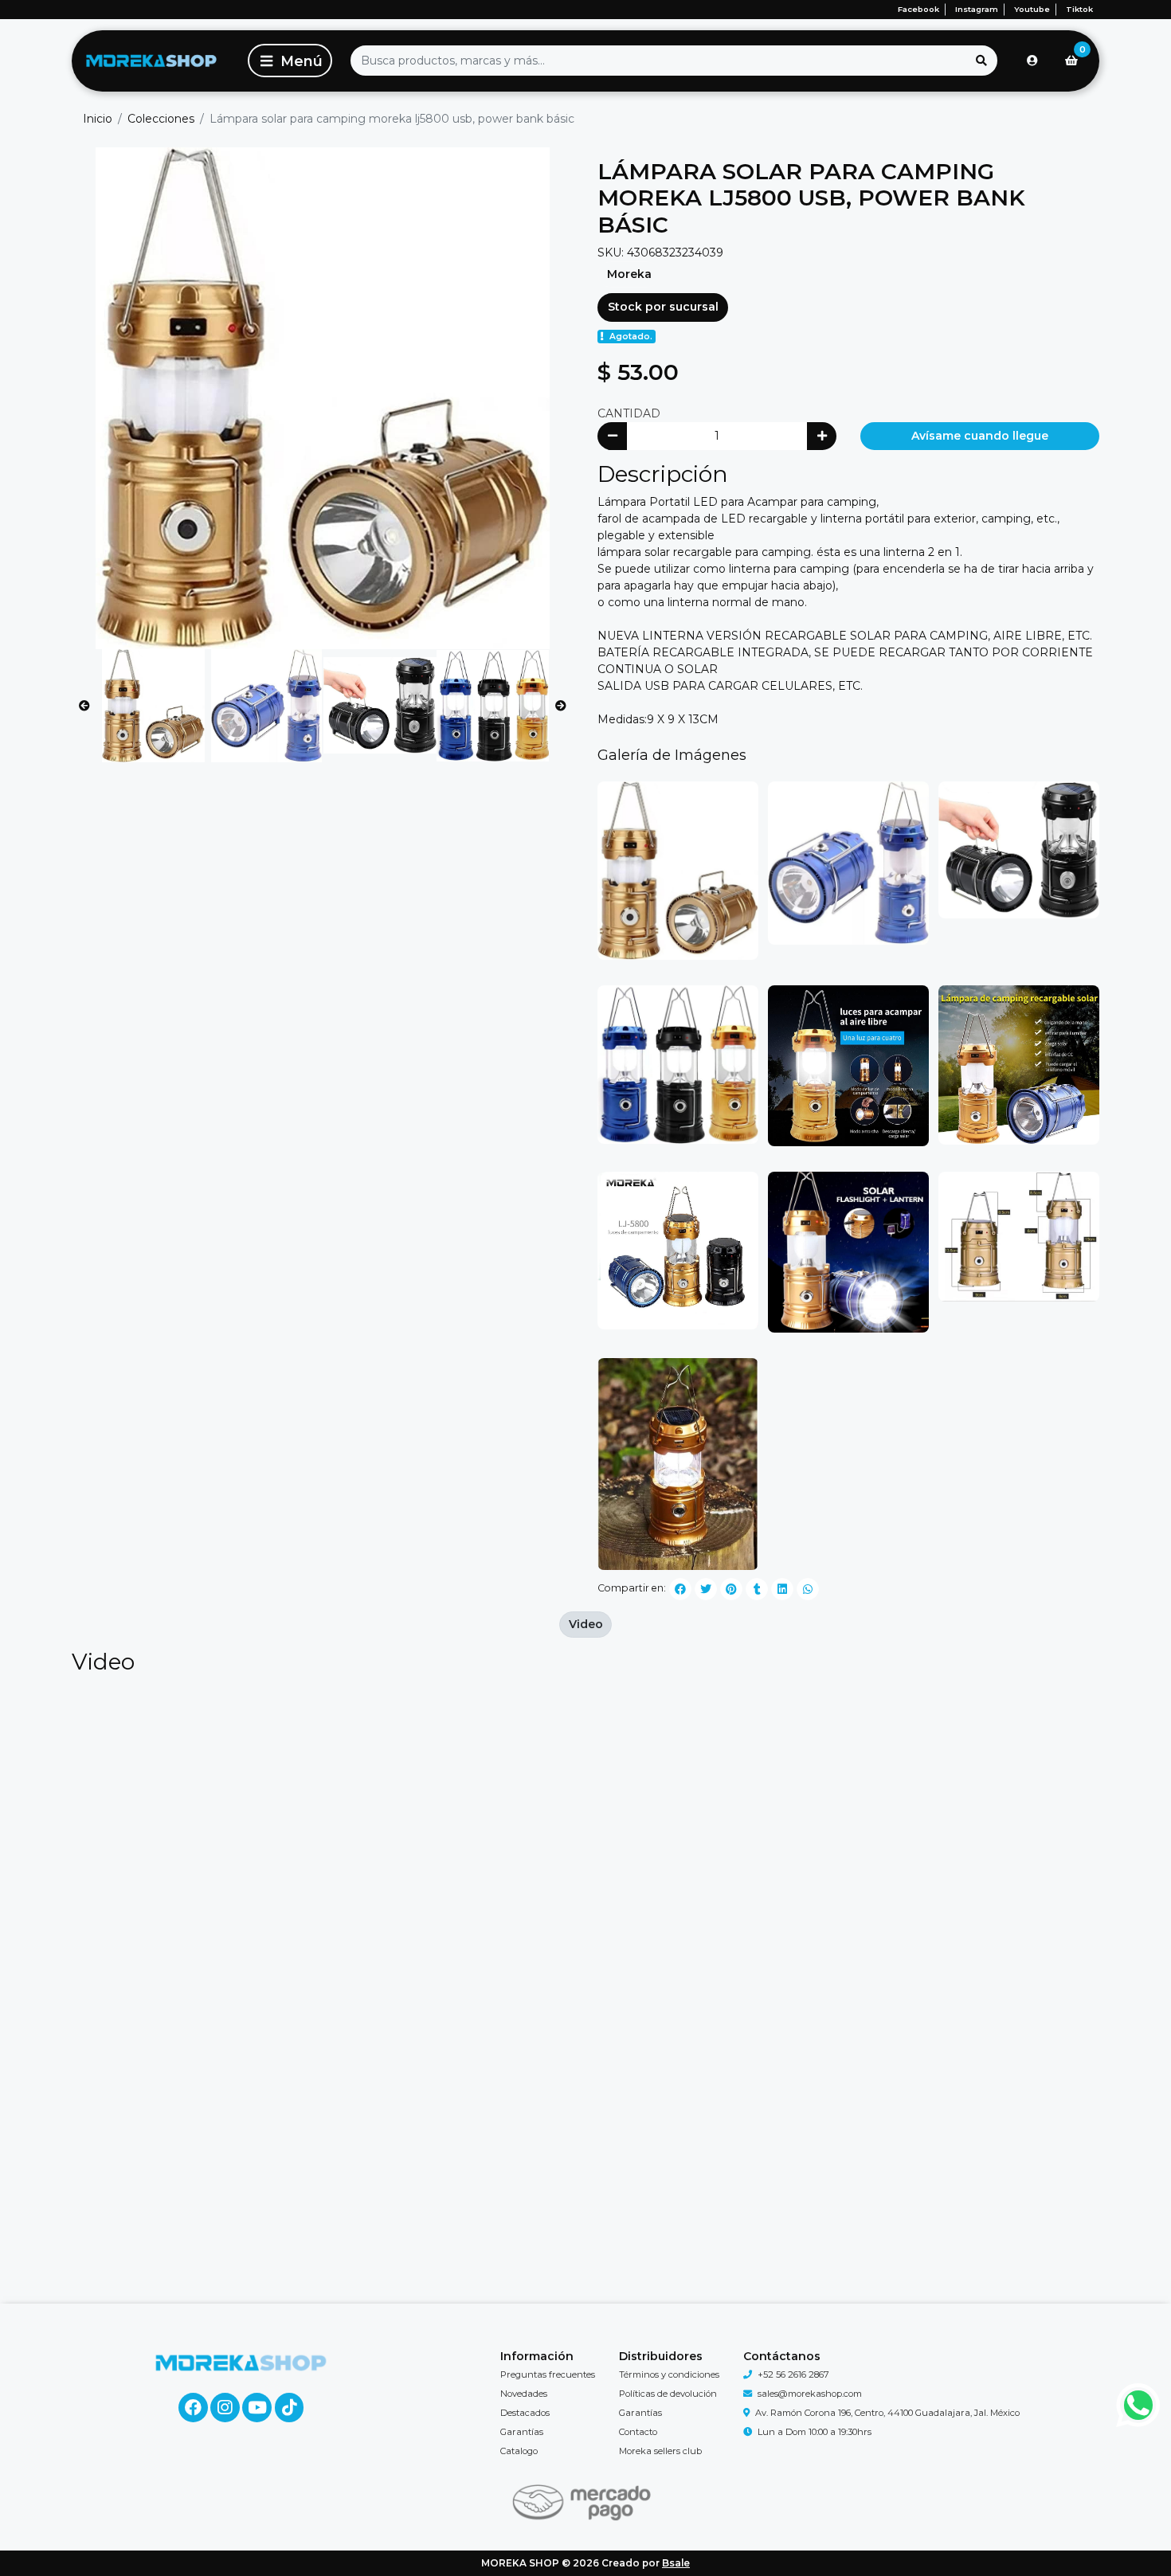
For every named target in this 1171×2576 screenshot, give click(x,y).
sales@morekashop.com (810, 2394)
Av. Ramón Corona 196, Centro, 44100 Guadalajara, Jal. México (887, 2413)
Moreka (629, 274)
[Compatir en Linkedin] (782, 1589)
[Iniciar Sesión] (1032, 61)
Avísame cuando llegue (980, 436)
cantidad (629, 413)
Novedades (524, 2394)
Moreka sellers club (660, 2451)
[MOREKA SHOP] (151, 61)
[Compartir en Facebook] (680, 1589)
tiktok (1079, 9)
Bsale (676, 2563)
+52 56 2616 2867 (793, 2374)
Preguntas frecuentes (548, 2374)
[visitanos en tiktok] (290, 2408)
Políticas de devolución (668, 2394)
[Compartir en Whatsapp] (808, 1589)
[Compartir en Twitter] (706, 1589)
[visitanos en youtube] (257, 2408)
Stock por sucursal (663, 307)
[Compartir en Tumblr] (757, 1589)
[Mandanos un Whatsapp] (1139, 2405)
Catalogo (519, 2451)
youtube (1032, 9)
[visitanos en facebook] (193, 2408)
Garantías (522, 2432)
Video (586, 1624)
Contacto (638, 2432)
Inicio (98, 119)
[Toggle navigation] (290, 61)
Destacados (525, 2413)
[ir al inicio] (241, 2363)
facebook (918, 9)
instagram (977, 9)
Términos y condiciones (669, 2374)
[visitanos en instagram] (225, 2408)
